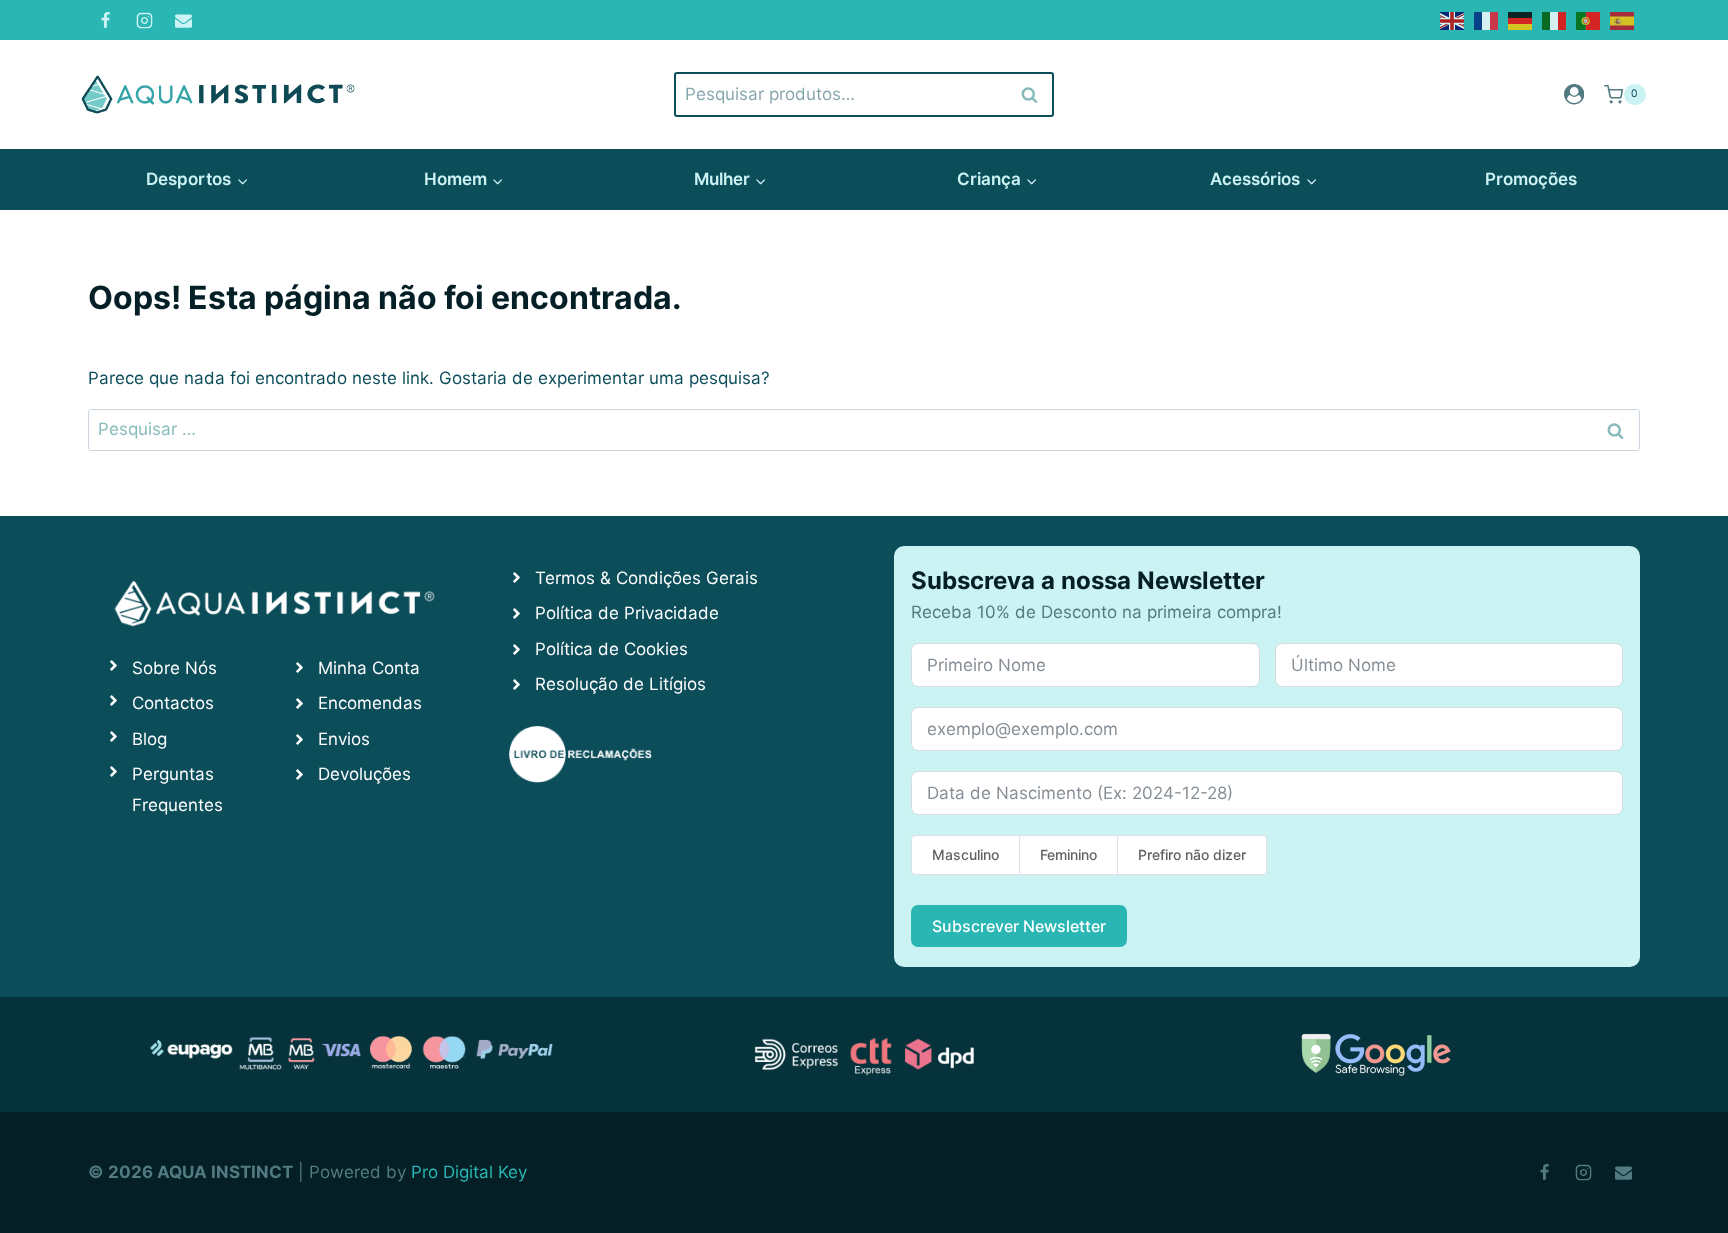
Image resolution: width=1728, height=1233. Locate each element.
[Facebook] (105, 20)
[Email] (183, 20)
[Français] (1487, 19)
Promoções (1531, 179)
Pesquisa (1030, 94)
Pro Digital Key (469, 1172)
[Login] (1574, 94)
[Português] (1589, 19)
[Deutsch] (1521, 19)
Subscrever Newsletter (1019, 926)
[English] (1453, 19)
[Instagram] (144, 20)
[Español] (1623, 19)
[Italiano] (1555, 19)
